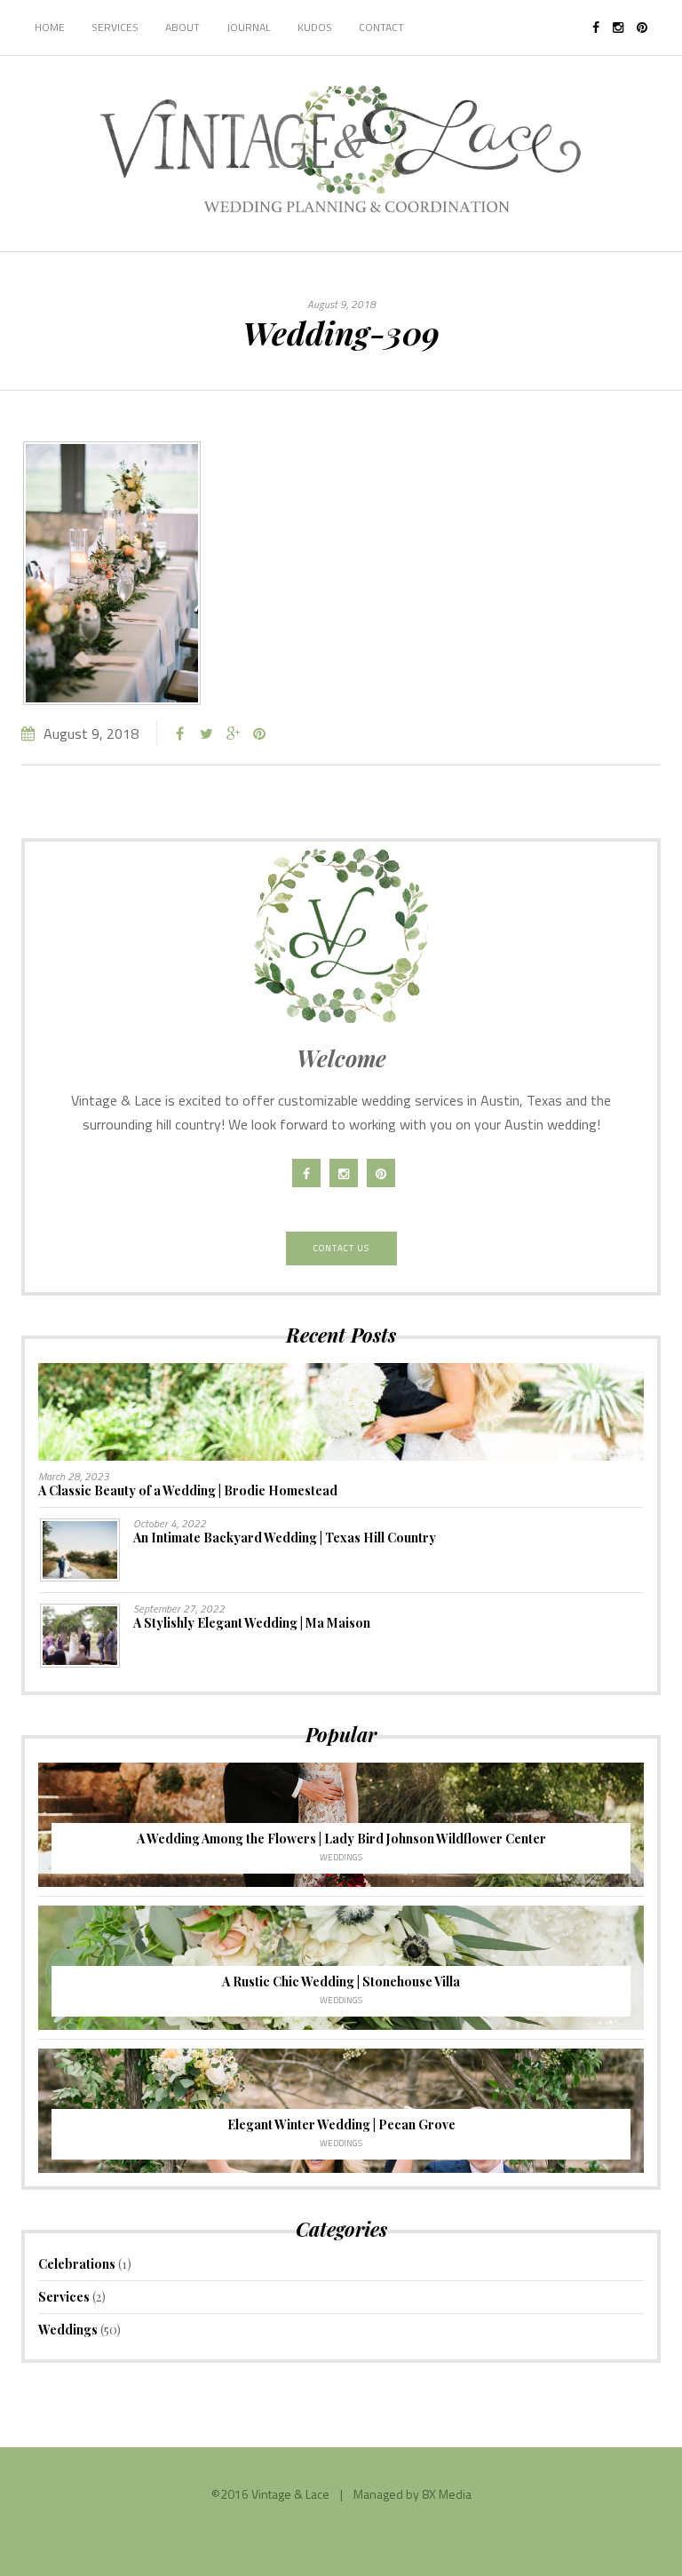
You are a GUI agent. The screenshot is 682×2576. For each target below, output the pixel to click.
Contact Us (341, 1248)
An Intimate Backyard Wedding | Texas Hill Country (285, 1538)
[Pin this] (259, 733)
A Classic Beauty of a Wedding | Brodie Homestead (188, 1490)
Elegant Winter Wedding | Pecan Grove (341, 2124)
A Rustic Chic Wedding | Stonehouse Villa (341, 1982)
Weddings (341, 1857)
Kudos (315, 27)
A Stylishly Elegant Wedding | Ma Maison (252, 1623)
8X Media (447, 2494)
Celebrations (77, 2264)
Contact (381, 27)
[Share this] (179, 733)
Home (50, 27)
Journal (249, 27)
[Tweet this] (206, 733)
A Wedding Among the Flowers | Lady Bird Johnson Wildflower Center (341, 1839)
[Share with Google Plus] (233, 733)
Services (115, 27)
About (182, 27)
